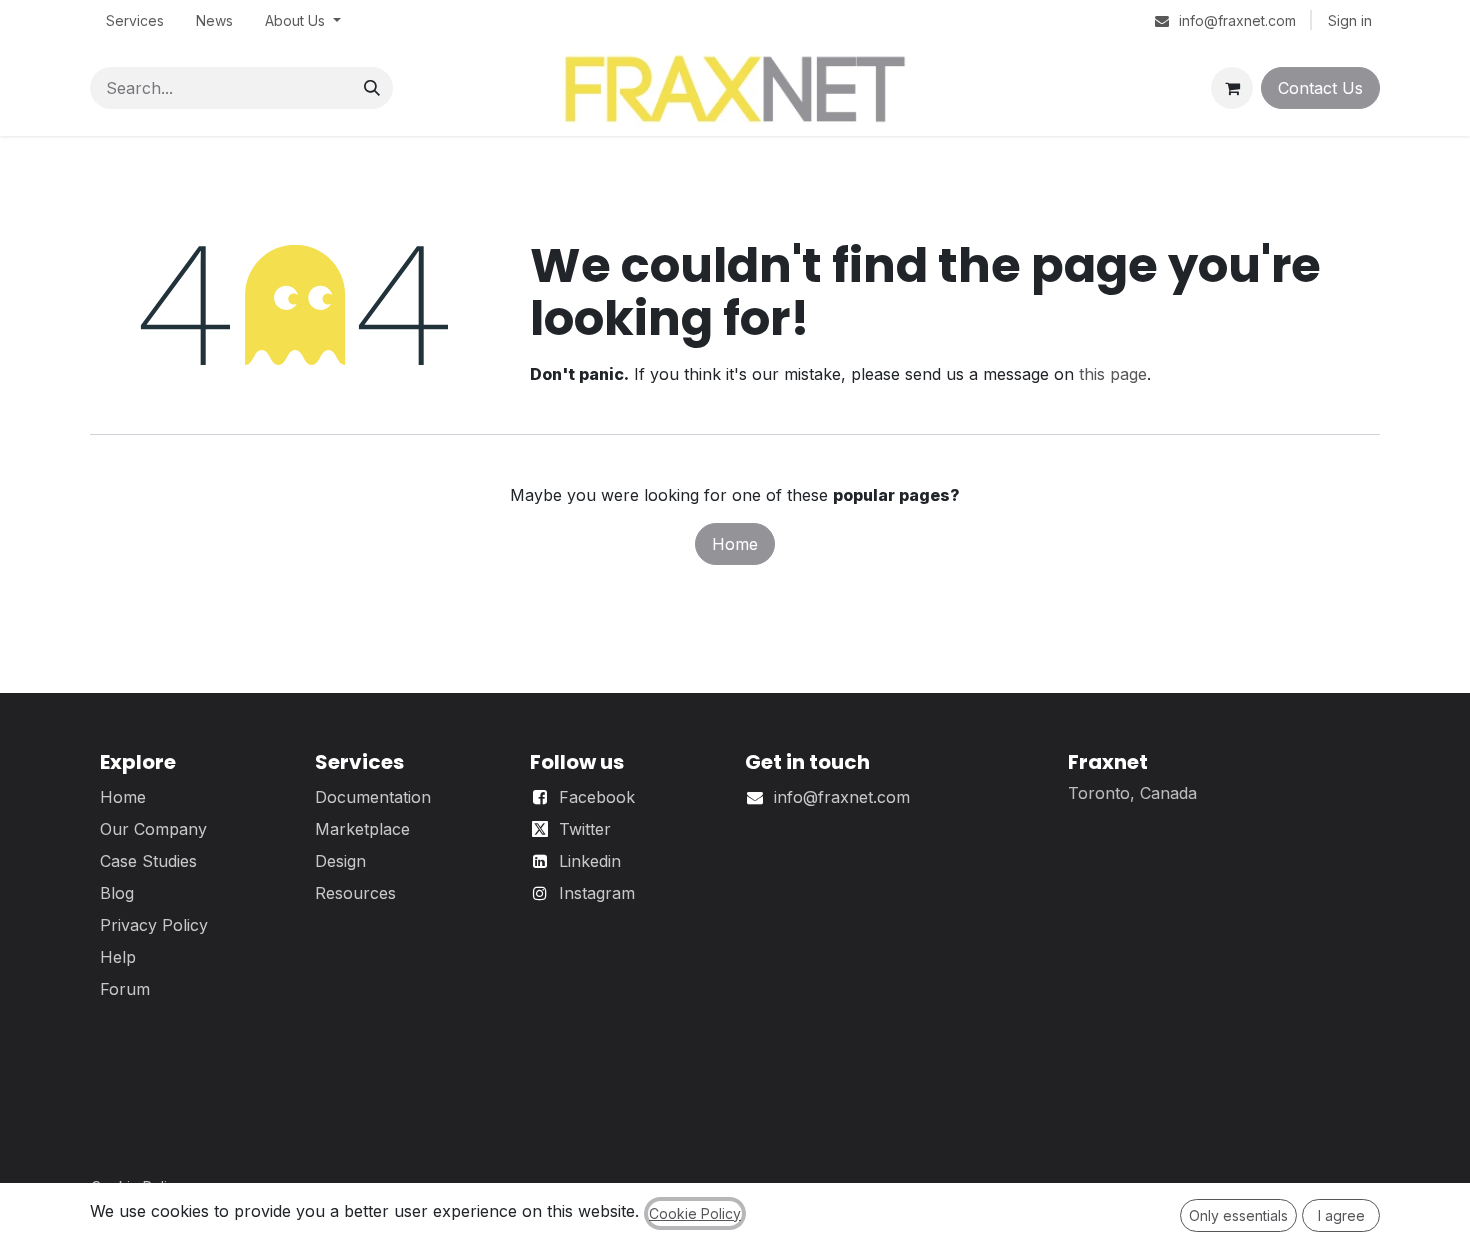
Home (735, 544)
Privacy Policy (154, 925)
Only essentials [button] (1238, 1215)
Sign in (1350, 20)
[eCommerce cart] (1232, 88)
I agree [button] (1341, 1215)
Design (340, 861)
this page (1113, 374)
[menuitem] (135, 20)
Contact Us (1320, 88)
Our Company (153, 829)
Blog (117, 893)
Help (118, 957)
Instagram (597, 893)
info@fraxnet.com (842, 797)
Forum (125, 989)
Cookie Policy (695, 1213)
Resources (355, 893)
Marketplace (362, 829)
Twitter (585, 829)
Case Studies (148, 861)
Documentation (373, 797)
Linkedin (590, 861)
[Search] (372, 88)
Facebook (597, 797)
